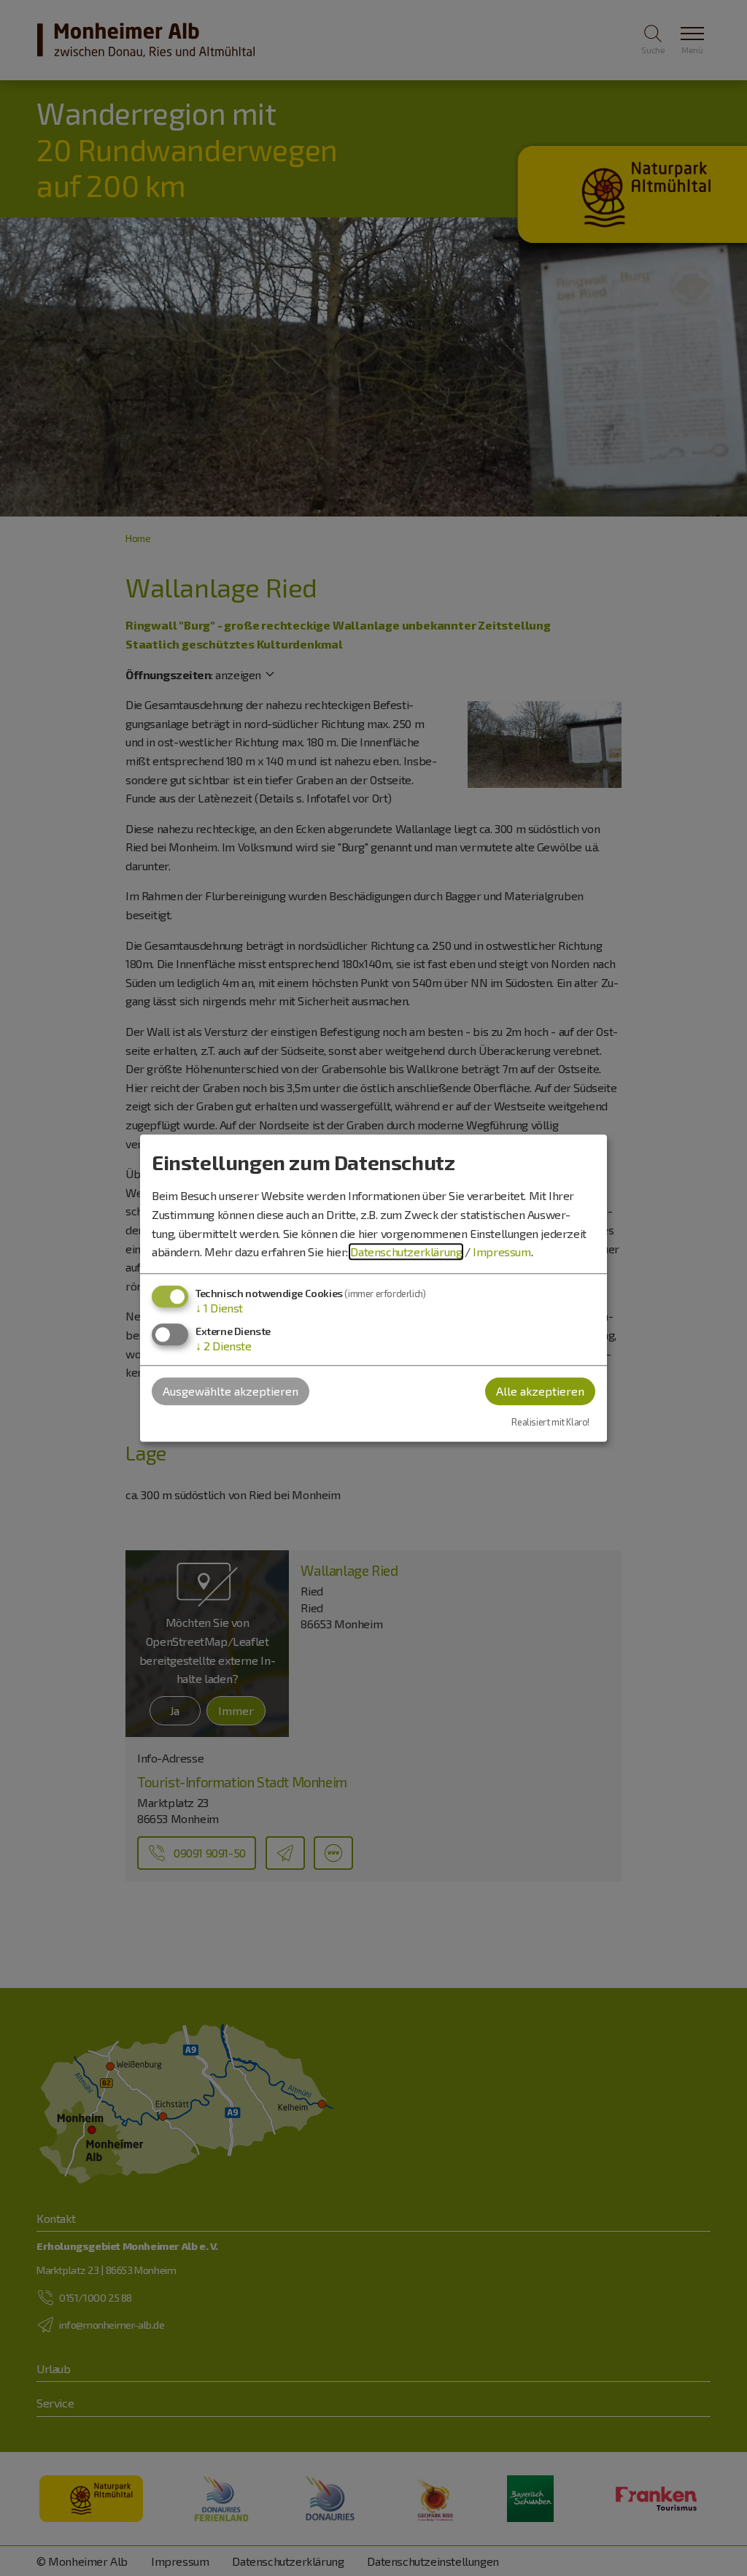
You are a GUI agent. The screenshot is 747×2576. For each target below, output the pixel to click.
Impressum (502, 1252)
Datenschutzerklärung (406, 1252)
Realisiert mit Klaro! (550, 1423)
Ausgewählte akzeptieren (231, 1391)
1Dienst (219, 1308)
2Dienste (224, 1346)
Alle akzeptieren (540, 1391)
